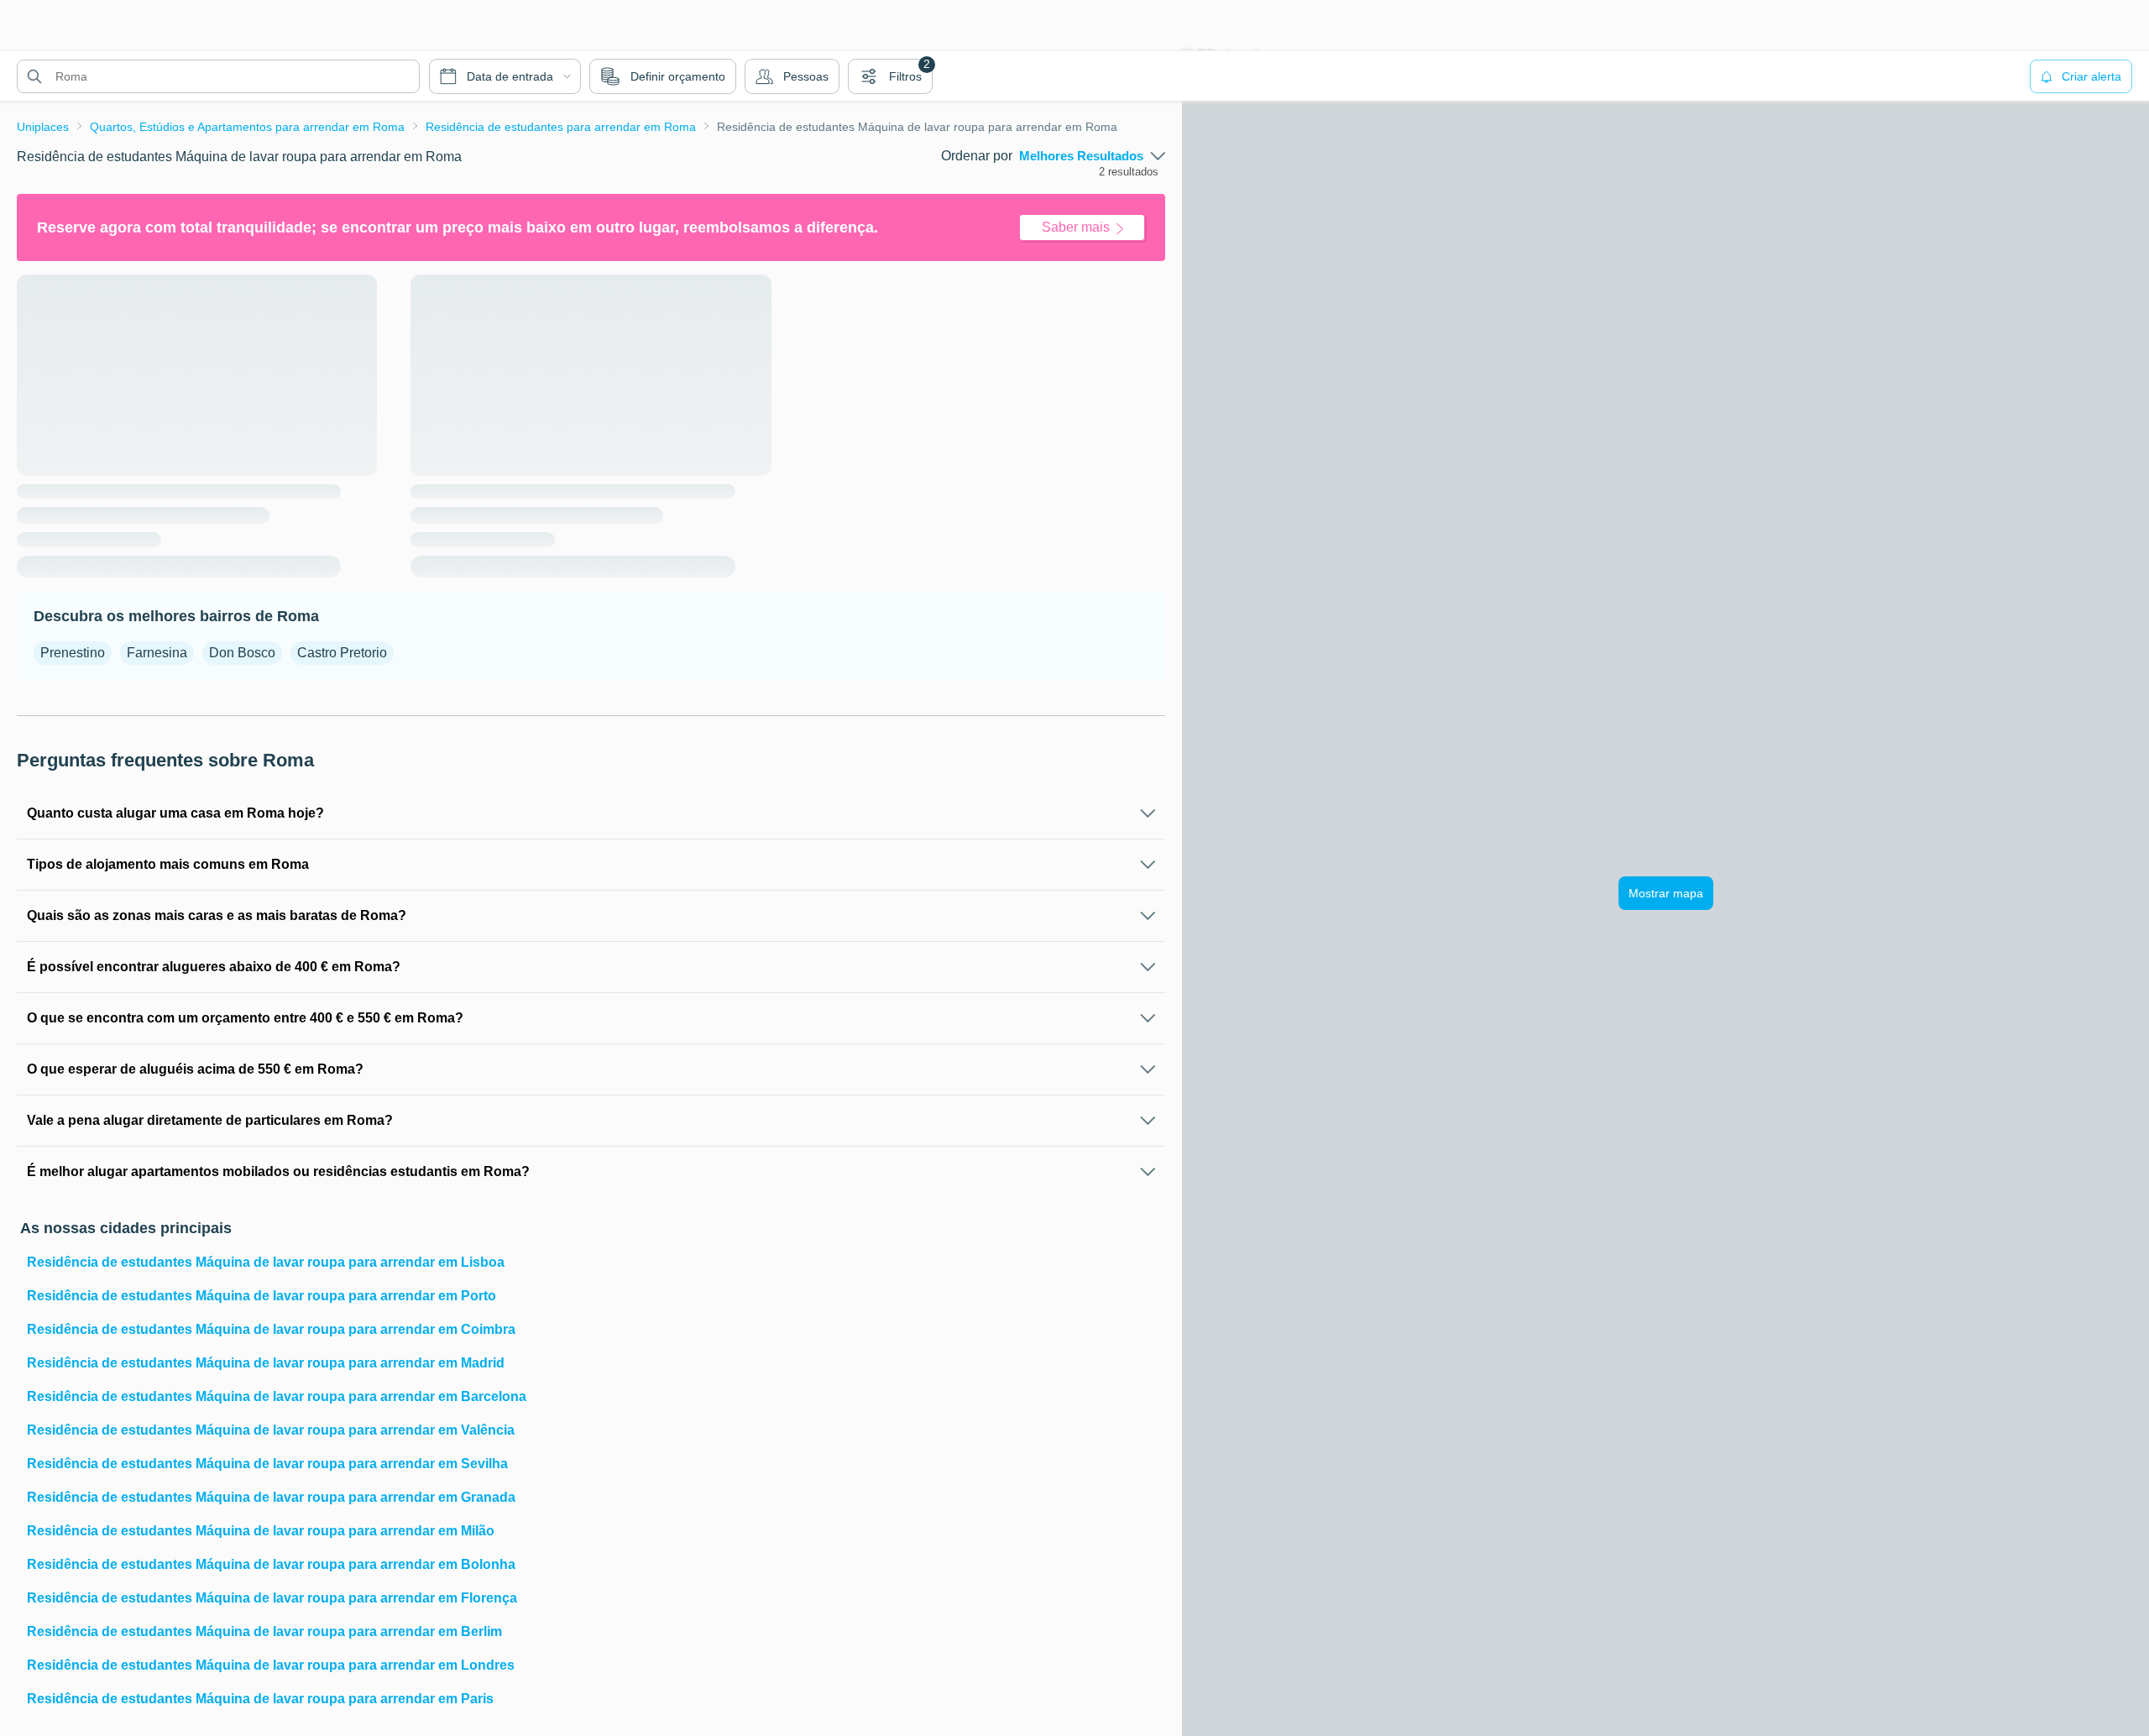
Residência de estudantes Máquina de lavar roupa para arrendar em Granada (271, 1497)
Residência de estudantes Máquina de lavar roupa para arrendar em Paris (260, 1699)
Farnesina (157, 653)
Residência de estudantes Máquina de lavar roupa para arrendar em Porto (261, 1296)
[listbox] (1092, 156)
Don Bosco (242, 653)
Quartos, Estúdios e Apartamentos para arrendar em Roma (247, 127)
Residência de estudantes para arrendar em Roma (561, 127)
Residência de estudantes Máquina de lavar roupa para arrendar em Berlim (264, 1631)
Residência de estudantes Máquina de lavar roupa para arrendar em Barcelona (277, 1396)
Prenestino (73, 653)
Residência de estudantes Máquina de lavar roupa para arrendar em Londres (271, 1665)
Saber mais (1076, 227)
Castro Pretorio (342, 653)
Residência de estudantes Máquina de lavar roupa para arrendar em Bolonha (271, 1564)
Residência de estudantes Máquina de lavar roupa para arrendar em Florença (272, 1598)
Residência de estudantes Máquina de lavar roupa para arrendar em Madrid (266, 1363)
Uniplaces (43, 127)
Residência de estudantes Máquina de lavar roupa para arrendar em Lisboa (266, 1262)
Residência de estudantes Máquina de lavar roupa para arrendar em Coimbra (271, 1329)
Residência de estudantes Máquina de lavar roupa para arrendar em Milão (261, 1531)
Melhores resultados (1081, 156)
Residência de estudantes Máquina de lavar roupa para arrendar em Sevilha (267, 1464)
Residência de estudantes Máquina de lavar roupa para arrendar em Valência (271, 1430)
